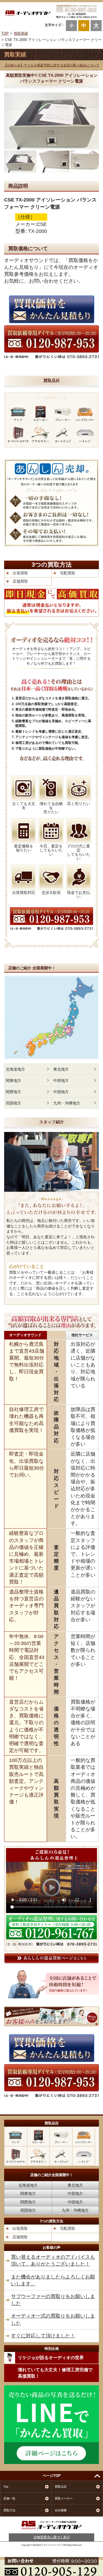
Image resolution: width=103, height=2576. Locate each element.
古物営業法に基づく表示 (52, 2537)
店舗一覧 (9, 2498)
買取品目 (61, 2487)
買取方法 (9, 2510)
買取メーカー (64, 2498)
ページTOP (52, 2476)
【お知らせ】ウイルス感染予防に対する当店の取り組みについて (52, 65)
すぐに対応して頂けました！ (43, 2336)
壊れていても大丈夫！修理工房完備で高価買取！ (55, 2373)
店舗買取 (20, 581)
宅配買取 (68, 573)
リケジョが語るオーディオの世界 (51, 2358)
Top (6, 2487)
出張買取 (20, 573)
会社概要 (61, 2510)
